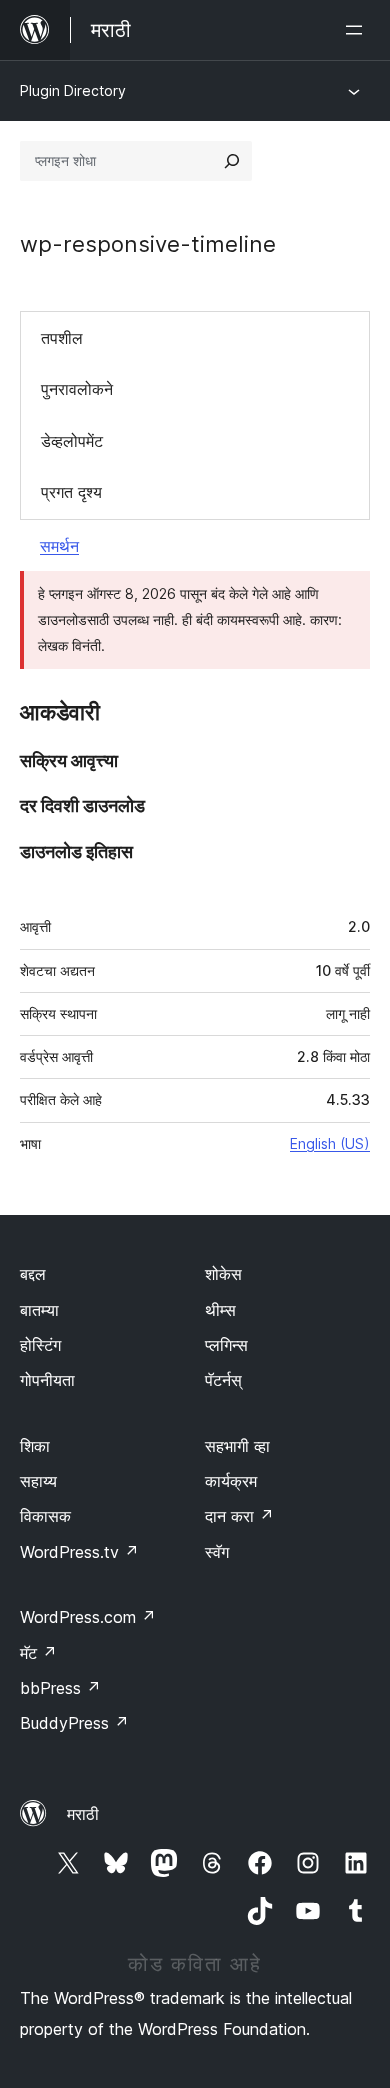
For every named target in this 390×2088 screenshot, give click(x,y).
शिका (35, 1446)
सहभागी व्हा (237, 1446)
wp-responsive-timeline (148, 244)
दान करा (239, 1516)
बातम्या (39, 1310)
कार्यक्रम (231, 1481)
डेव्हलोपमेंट (72, 441)
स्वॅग (217, 1552)
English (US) (330, 1143)
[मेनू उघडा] (358, 30)
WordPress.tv (79, 1552)
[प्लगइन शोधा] (232, 161)
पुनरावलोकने (77, 389)
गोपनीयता (47, 1380)
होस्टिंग (40, 1345)
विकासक (45, 1516)
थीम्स (220, 1310)
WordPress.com (88, 1617)
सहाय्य (38, 1481)
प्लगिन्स (226, 1345)
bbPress (60, 1688)
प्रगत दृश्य (71, 492)
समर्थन (59, 546)
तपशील (62, 338)
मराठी (83, 1814)
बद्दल (33, 1274)
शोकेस (223, 1274)
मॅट (38, 1653)
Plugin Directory (73, 90)
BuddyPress (74, 1723)
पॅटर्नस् (223, 1380)
